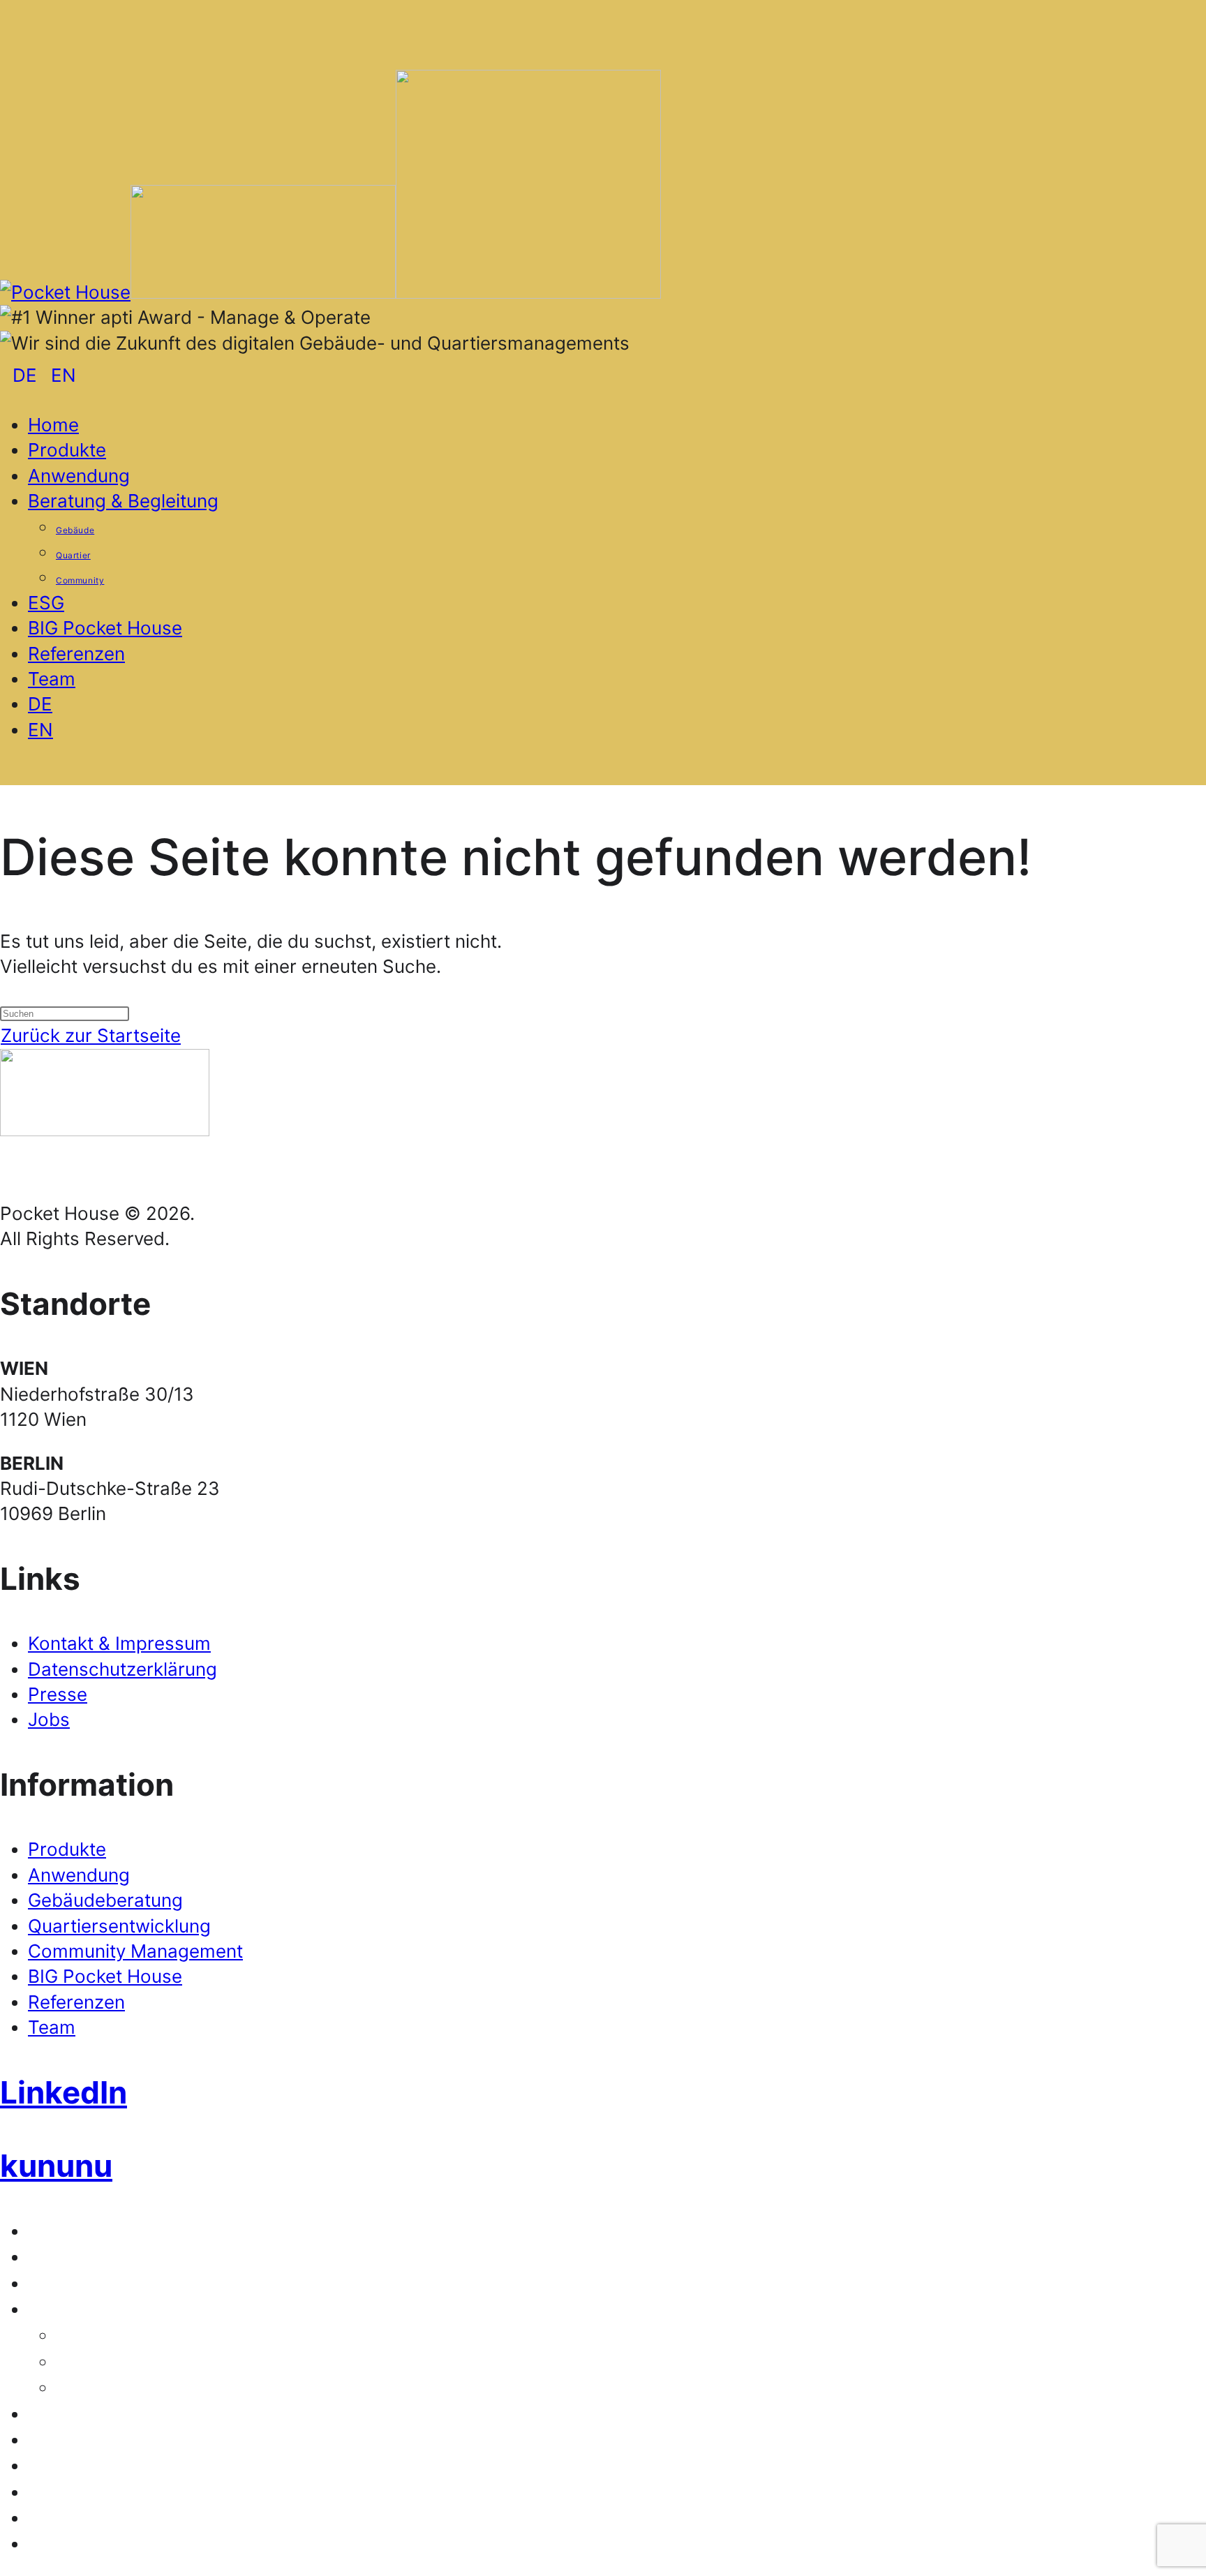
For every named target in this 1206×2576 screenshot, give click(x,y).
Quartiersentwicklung (119, 1926)
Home (45, 2233)
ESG (40, 2416)
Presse (58, 1694)
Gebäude (82, 2337)
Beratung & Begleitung (94, 2311)
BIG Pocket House (105, 1976)
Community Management (135, 1951)
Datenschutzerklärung (122, 1669)
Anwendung (79, 1875)
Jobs (49, 1719)
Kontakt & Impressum (119, 1643)
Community (90, 2389)
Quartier (80, 2363)
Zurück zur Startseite (91, 1035)
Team (52, 2027)
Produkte (67, 1849)
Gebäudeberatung (105, 1900)
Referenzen (76, 2002)
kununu (56, 2166)
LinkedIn (64, 2092)
